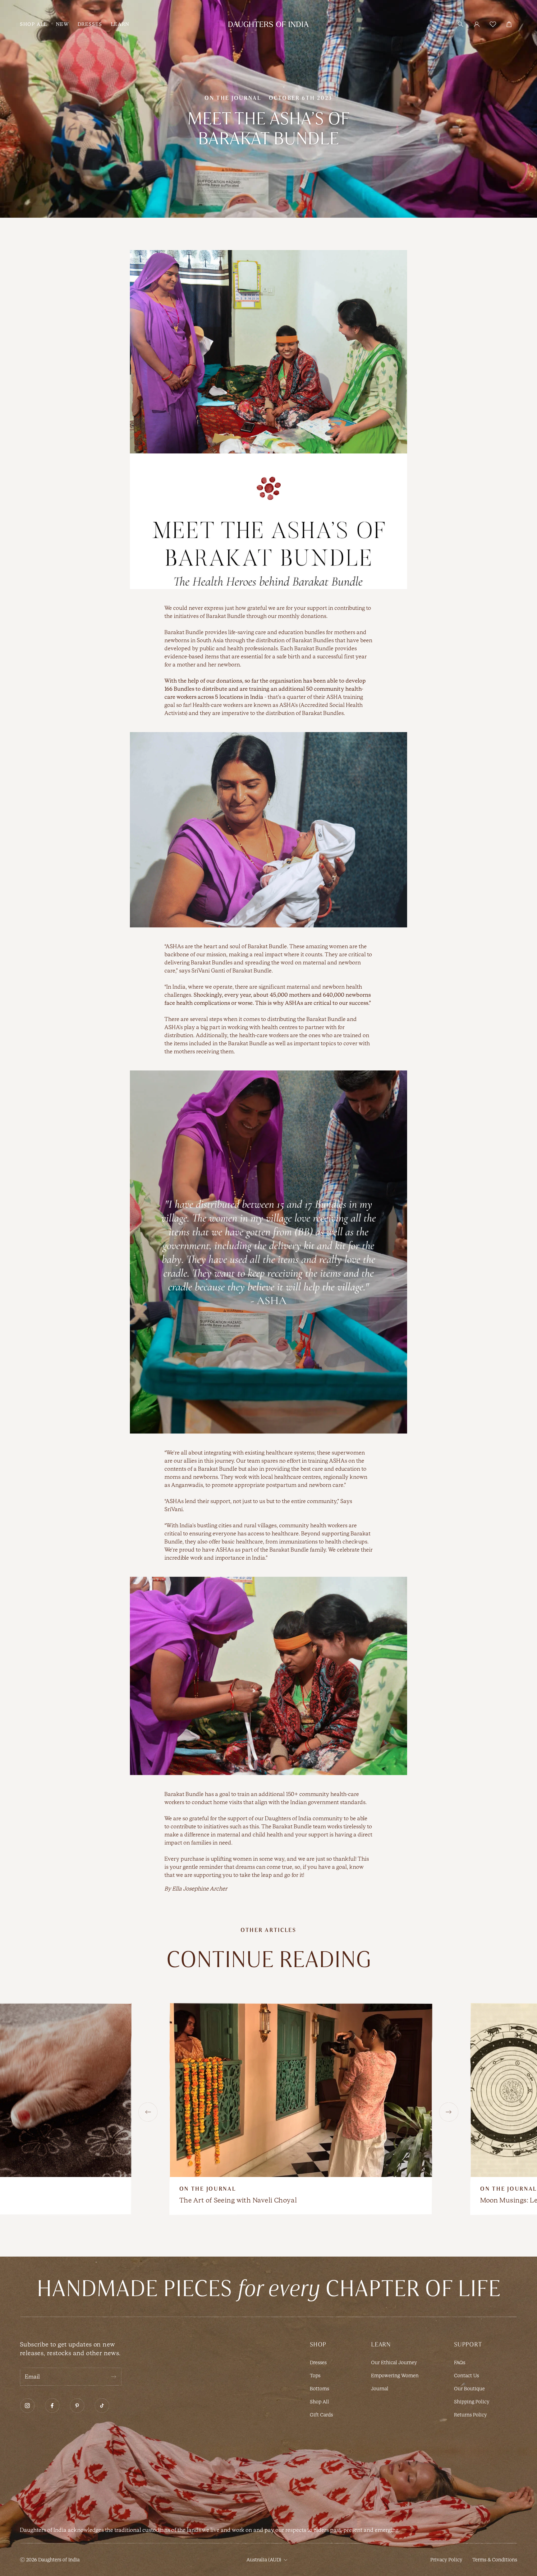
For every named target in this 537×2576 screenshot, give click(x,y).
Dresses (318, 2362)
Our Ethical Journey (394, 2362)
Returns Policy (470, 2415)
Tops (315, 2376)
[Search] (461, 24)
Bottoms (319, 2389)
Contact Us (466, 2376)
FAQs (460, 2362)
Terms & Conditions (495, 2560)
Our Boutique (469, 2389)
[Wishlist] (493, 24)
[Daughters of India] (268, 24)
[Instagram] (27, 2406)
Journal (380, 2389)
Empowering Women (395, 2376)
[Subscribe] (113, 2377)
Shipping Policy (472, 2402)
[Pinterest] (77, 2406)
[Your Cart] (509, 24)
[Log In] (477, 24)
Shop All (319, 2402)
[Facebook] (52, 2406)
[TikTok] (102, 2406)
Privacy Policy (446, 2560)
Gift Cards (321, 2415)
